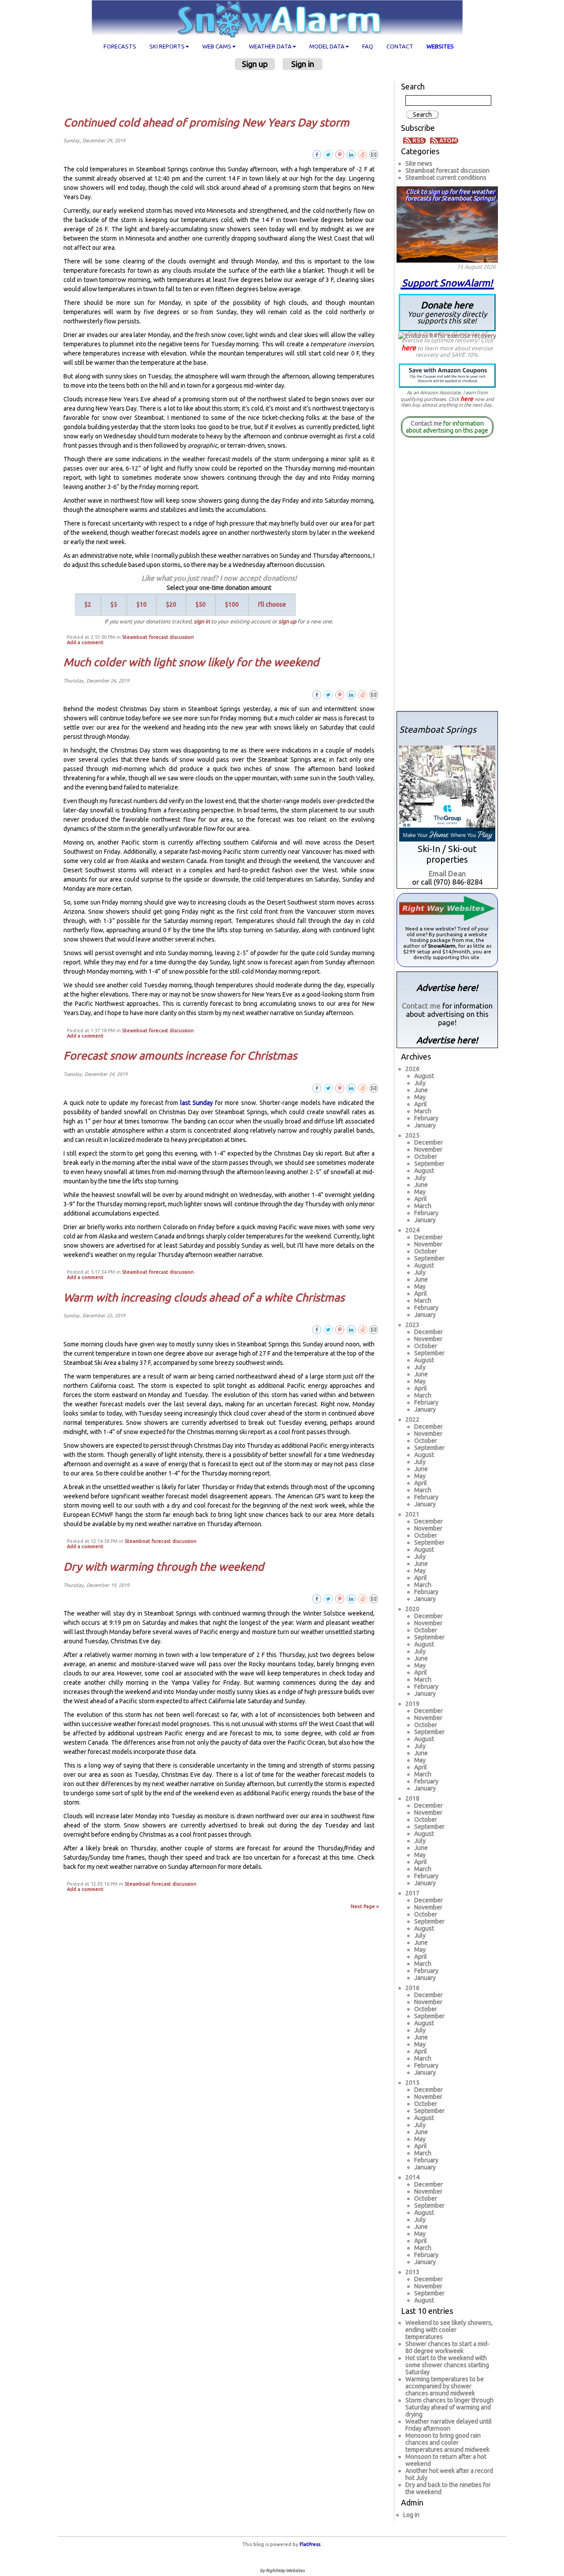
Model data (327, 46)
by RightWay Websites (282, 2570)
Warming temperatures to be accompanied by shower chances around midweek (445, 2386)
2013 (412, 2272)
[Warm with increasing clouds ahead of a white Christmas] (374, 1329)
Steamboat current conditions (446, 178)
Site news (419, 163)
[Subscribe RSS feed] (416, 140)
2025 (412, 1135)
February (426, 1118)
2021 (412, 1514)
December (429, 1142)
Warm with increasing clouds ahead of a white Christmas (204, 1297)
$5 (114, 604)
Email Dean (447, 873)
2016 (412, 1988)
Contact (400, 46)
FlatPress (310, 2544)
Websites (440, 46)
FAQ (368, 46)
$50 (201, 604)
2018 (412, 1798)
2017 (412, 1893)
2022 (412, 1420)
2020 (412, 1609)
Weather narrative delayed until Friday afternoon (449, 2425)
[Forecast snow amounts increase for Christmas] (374, 1088)
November (428, 1149)
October (426, 1156)
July (420, 1083)
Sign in (303, 64)
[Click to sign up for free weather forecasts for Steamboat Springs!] (447, 223)
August (424, 1076)
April (421, 1104)
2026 (412, 1069)
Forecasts (120, 46)
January (425, 1125)
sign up (287, 621)
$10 (142, 604)
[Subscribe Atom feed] (444, 140)
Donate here (447, 312)
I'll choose (272, 604)
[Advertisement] (222, 93)
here (409, 348)
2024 (412, 1230)
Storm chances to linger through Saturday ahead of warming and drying (449, 2407)
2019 (412, 1704)
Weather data (270, 46)
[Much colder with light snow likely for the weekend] (374, 694)
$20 (171, 604)
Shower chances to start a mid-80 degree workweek (447, 2347)
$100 (232, 604)
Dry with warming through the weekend (164, 1567)
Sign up (255, 64)
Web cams (217, 46)
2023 (412, 1325)
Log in (411, 2515)
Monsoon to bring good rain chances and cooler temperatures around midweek (447, 2443)
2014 (412, 2177)
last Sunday (197, 1103)
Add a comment (85, 642)
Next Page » (365, 1906)
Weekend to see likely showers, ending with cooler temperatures (449, 2330)
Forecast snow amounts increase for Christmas (180, 1056)
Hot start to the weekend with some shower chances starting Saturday (447, 2365)
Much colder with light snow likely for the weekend (191, 662)
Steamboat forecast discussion (158, 637)
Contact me (426, 423)
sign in (202, 621)
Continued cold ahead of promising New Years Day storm (206, 122)
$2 (88, 604)
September (429, 1164)
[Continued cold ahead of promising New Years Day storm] (374, 154)
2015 (412, 2083)
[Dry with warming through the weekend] (374, 1598)
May (420, 1097)
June (421, 1090)
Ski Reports (167, 46)
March (423, 1111)
